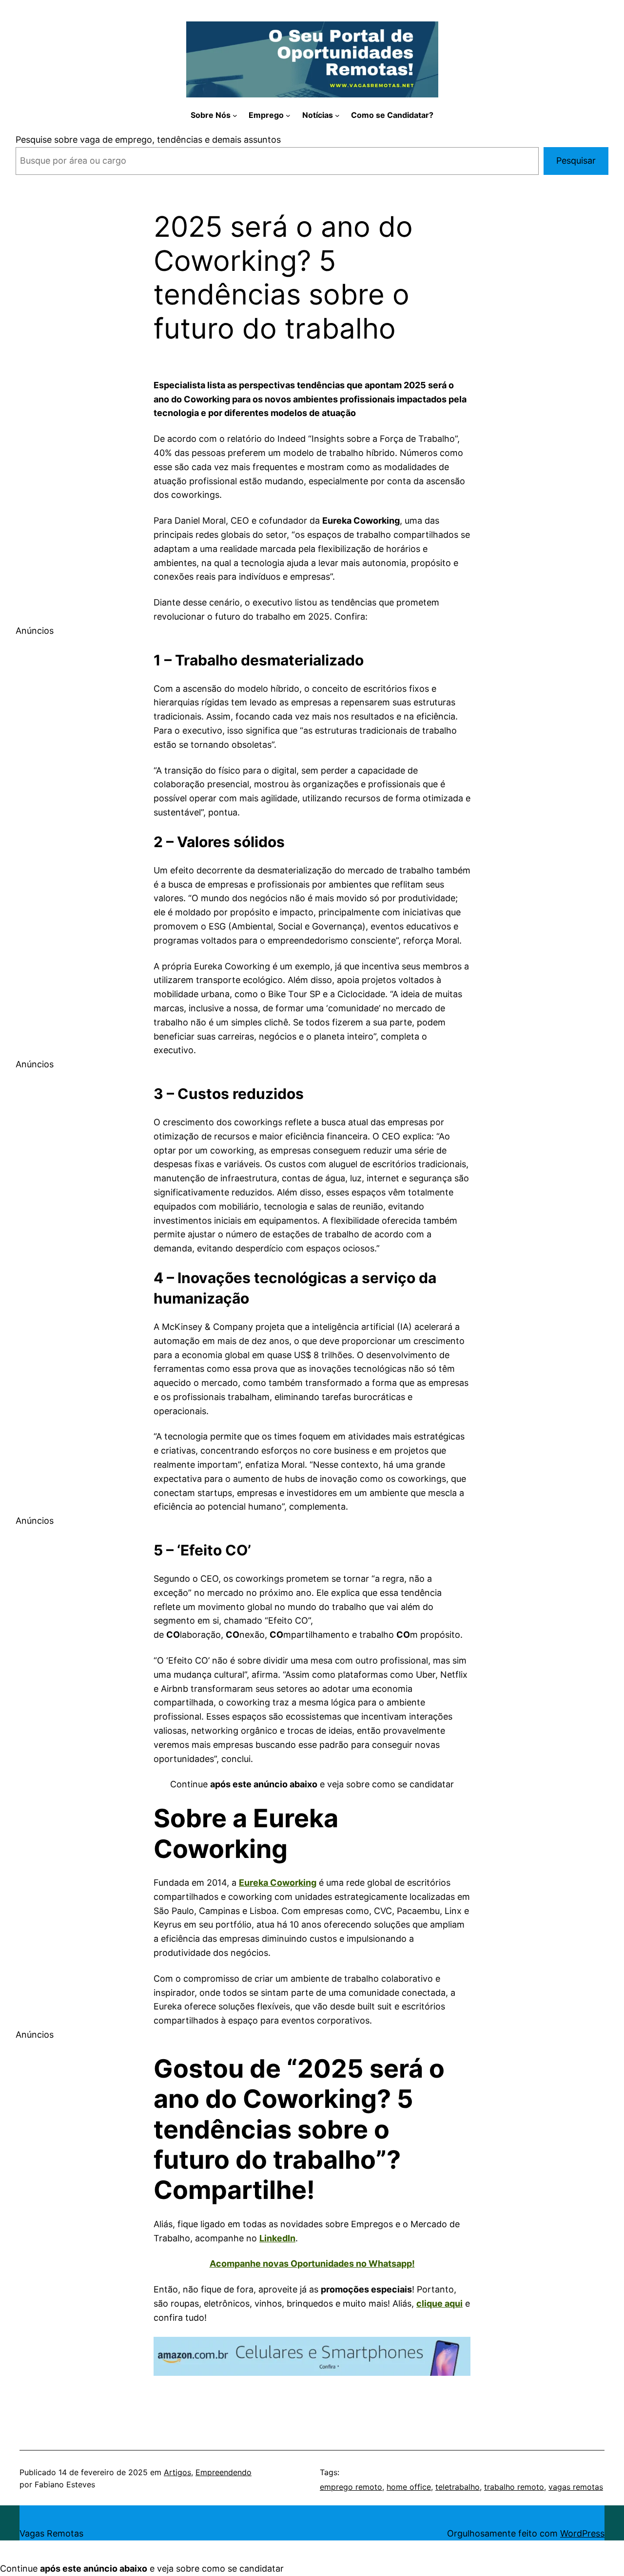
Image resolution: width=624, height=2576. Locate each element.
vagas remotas (576, 2487)
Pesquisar (576, 161)
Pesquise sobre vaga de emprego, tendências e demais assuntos (148, 140)
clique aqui (439, 2303)
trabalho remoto (514, 2487)
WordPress (582, 2533)
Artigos (177, 2472)
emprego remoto (351, 2487)
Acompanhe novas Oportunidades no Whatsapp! (312, 2263)
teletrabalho (458, 2487)
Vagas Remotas (51, 2533)
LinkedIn (277, 2238)
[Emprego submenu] (288, 115)
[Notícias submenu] (337, 115)
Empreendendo (224, 2472)
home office (409, 2487)
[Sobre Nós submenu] (235, 115)
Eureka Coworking (278, 1883)
